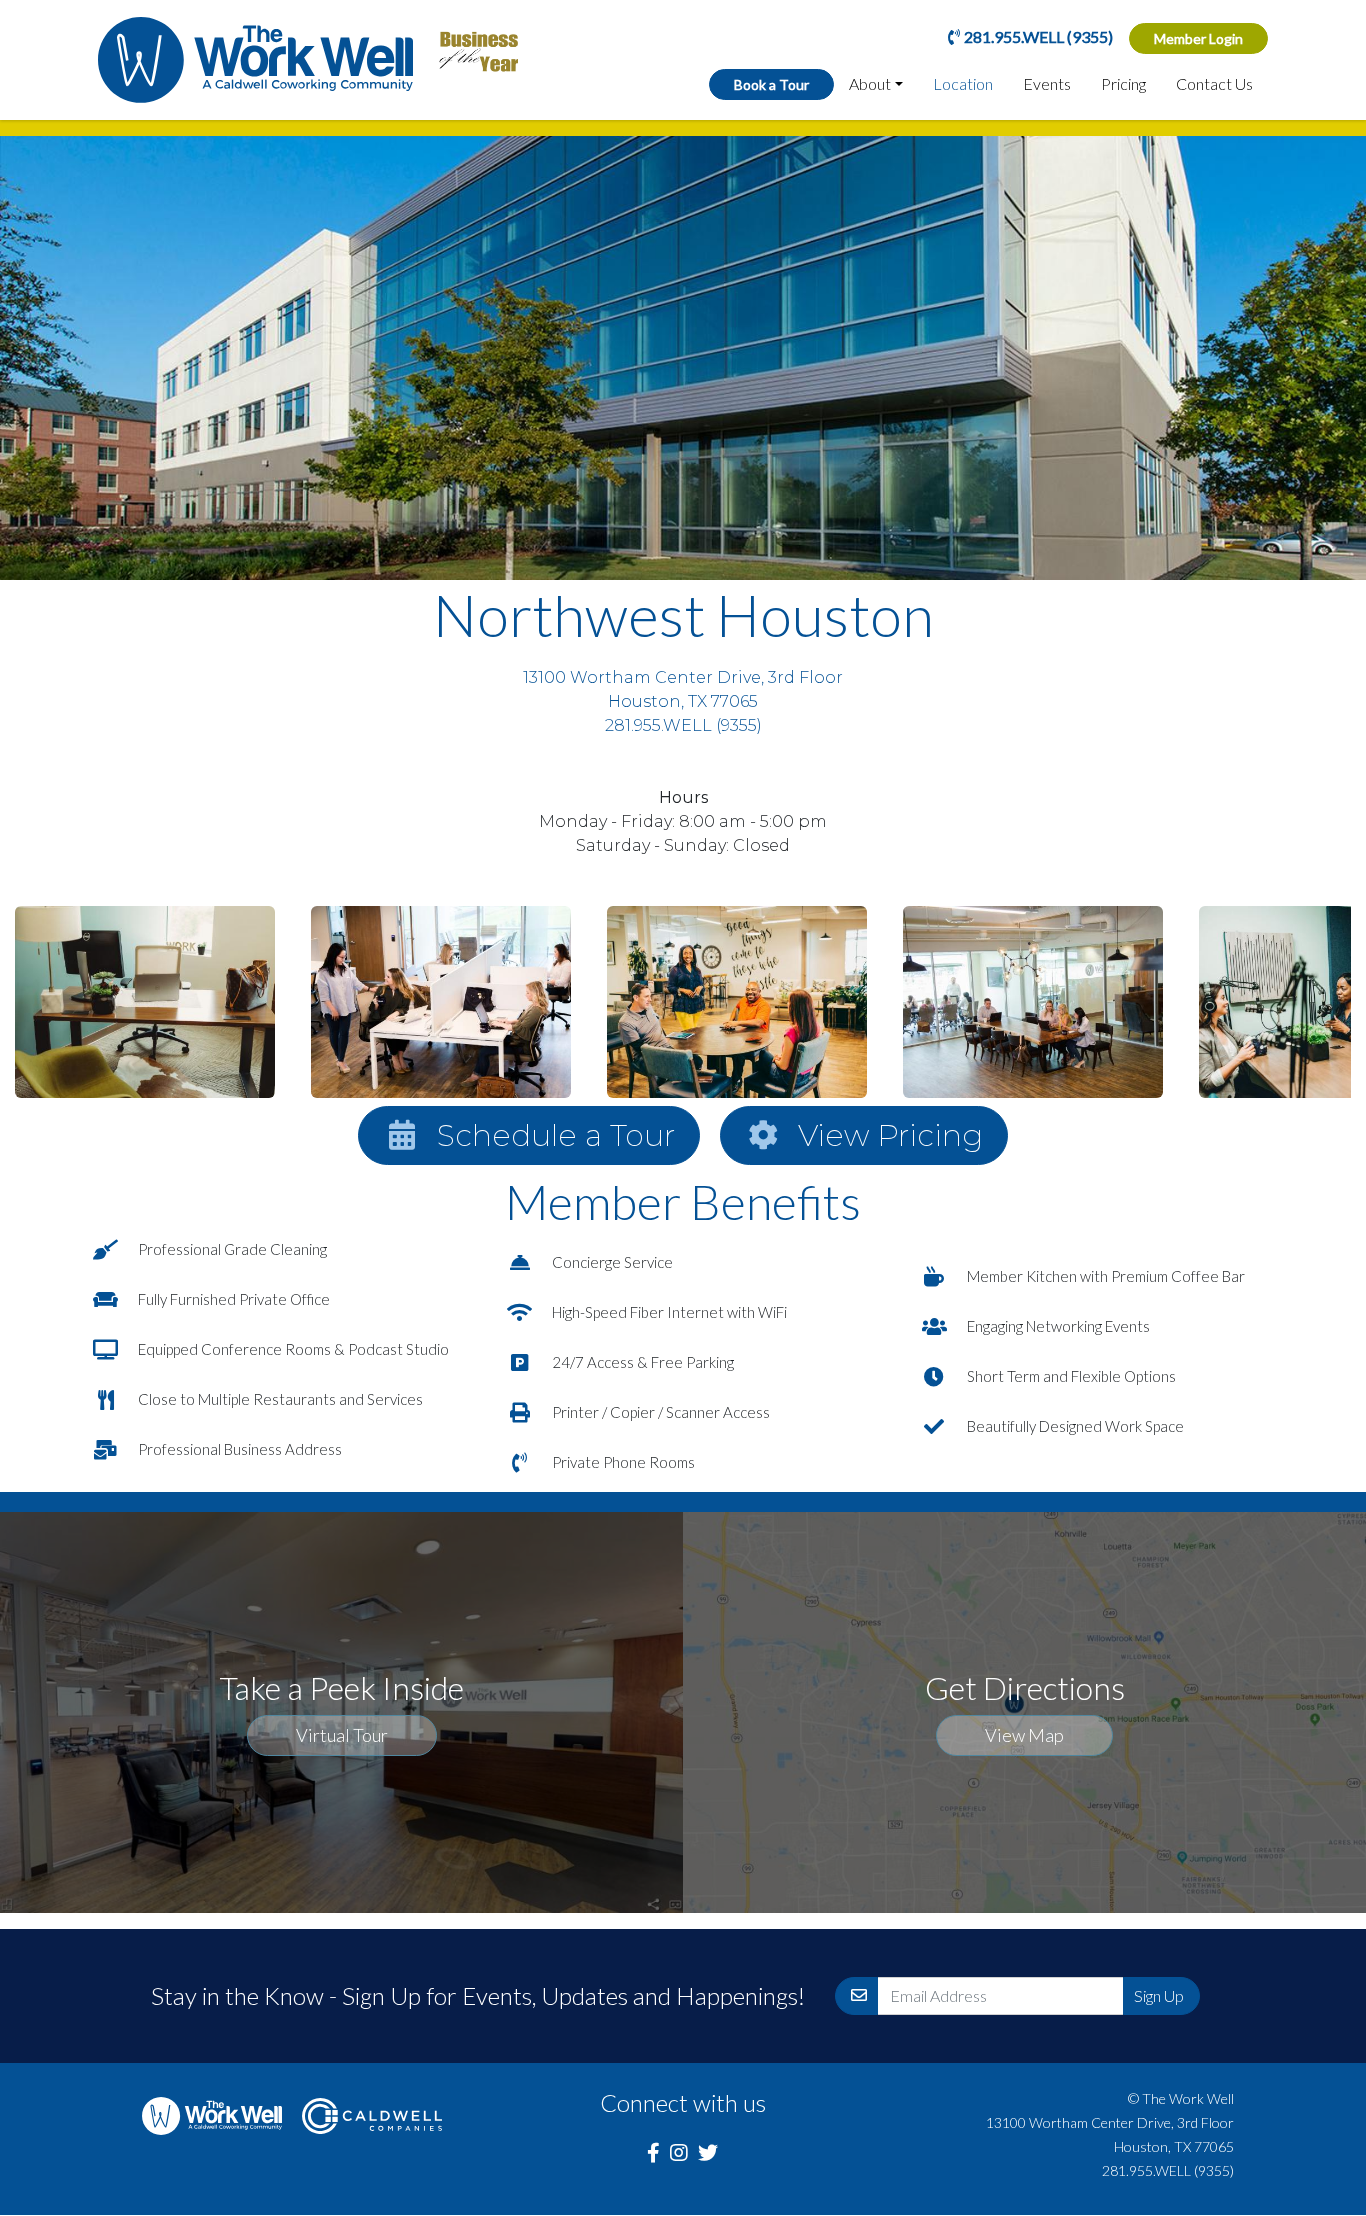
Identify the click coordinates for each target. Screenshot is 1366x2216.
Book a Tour (771, 84)
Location (963, 83)
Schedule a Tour (556, 1135)
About (870, 83)
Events (1047, 83)
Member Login (1198, 38)
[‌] (653, 2152)
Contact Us (1214, 83)
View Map (1024, 1735)
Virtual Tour (342, 1735)
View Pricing (890, 1135)
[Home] (255, 60)
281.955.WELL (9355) (1038, 36)
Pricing (1123, 83)
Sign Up (1159, 1995)
